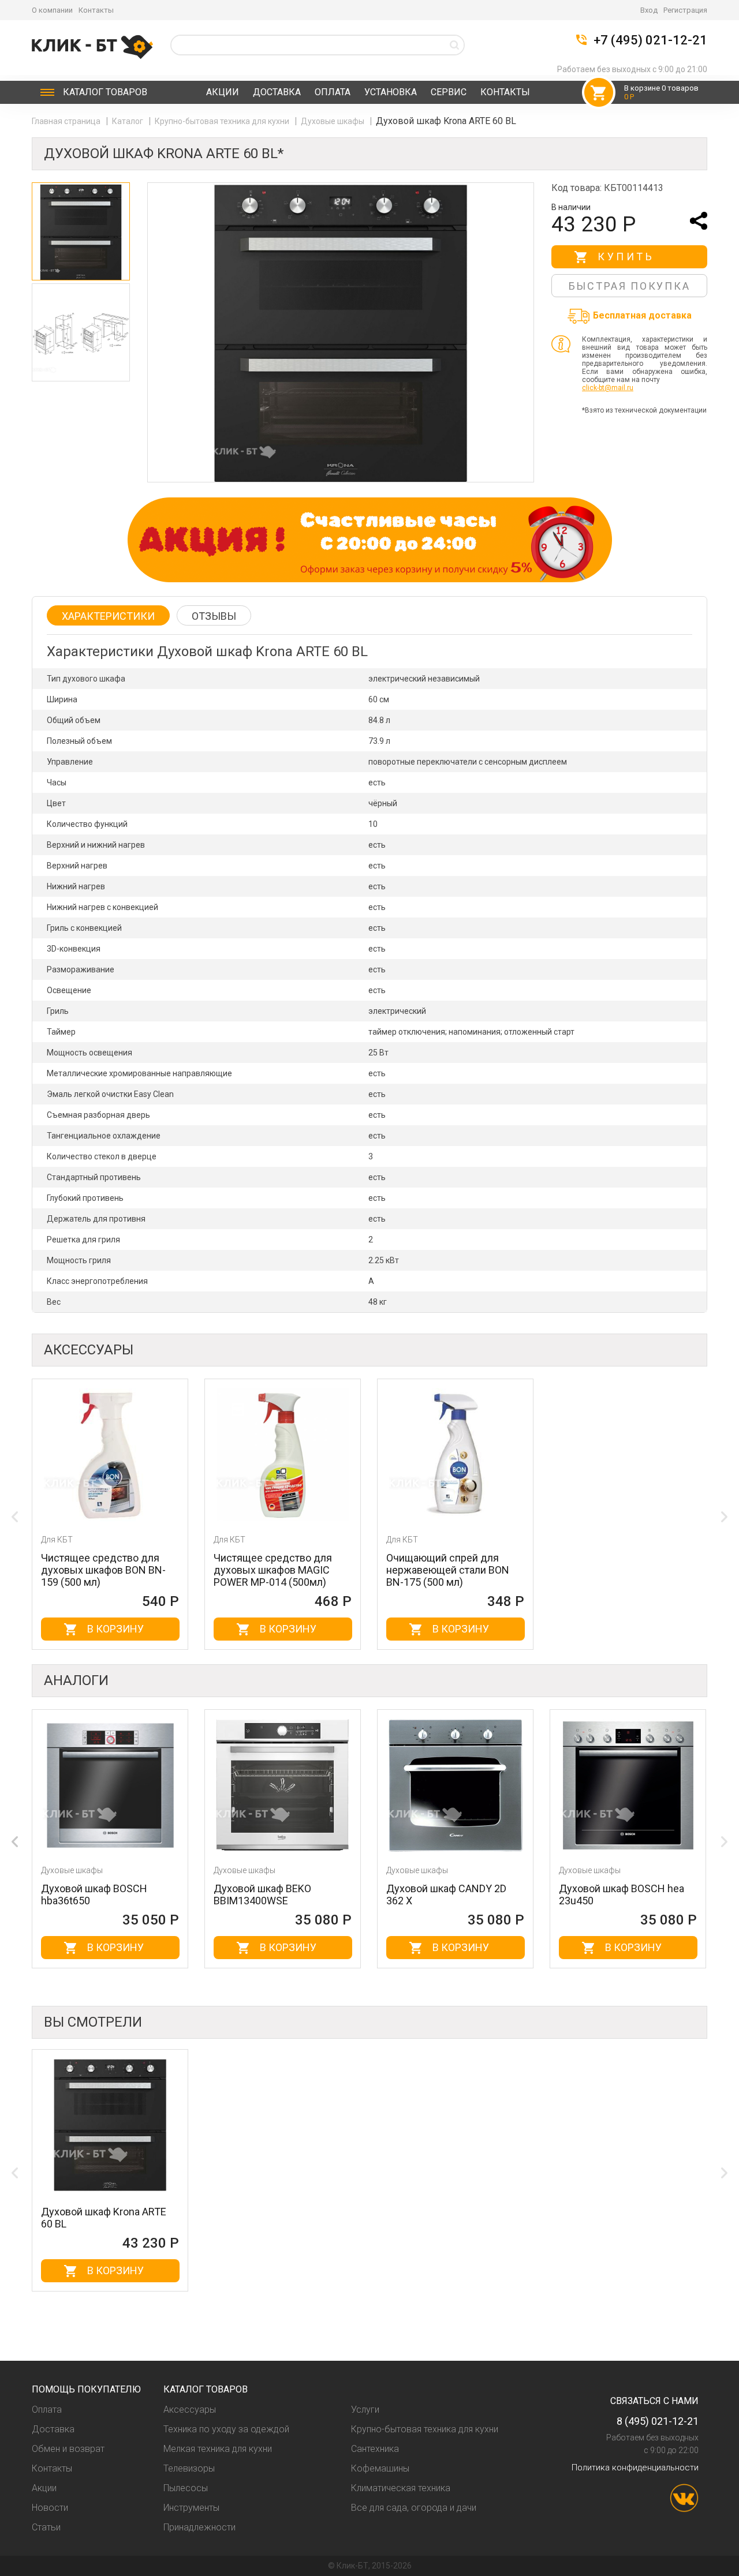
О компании (52, 10)
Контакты (96, 10)
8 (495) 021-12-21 (658, 2421)
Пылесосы (186, 2488)
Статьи (46, 2527)
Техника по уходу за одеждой (226, 2429)
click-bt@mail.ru (608, 388)
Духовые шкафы (333, 121)
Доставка (277, 92)
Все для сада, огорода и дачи (414, 2508)
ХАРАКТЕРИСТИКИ (108, 616)
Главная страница (67, 121)
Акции (223, 92)
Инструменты (191, 2508)
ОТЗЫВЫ (214, 616)
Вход (649, 10)
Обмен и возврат (68, 2449)
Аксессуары (190, 2410)
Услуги (365, 2410)
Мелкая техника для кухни (218, 2449)
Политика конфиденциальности (635, 2468)
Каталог (105, 92)
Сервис (449, 92)
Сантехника (375, 2449)
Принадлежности (199, 2527)
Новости (50, 2508)
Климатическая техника (401, 2488)
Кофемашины (380, 2468)
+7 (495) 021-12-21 (650, 40)
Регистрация (685, 10)
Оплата (333, 92)
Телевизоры (189, 2468)
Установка (391, 92)
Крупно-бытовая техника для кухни (223, 121)
